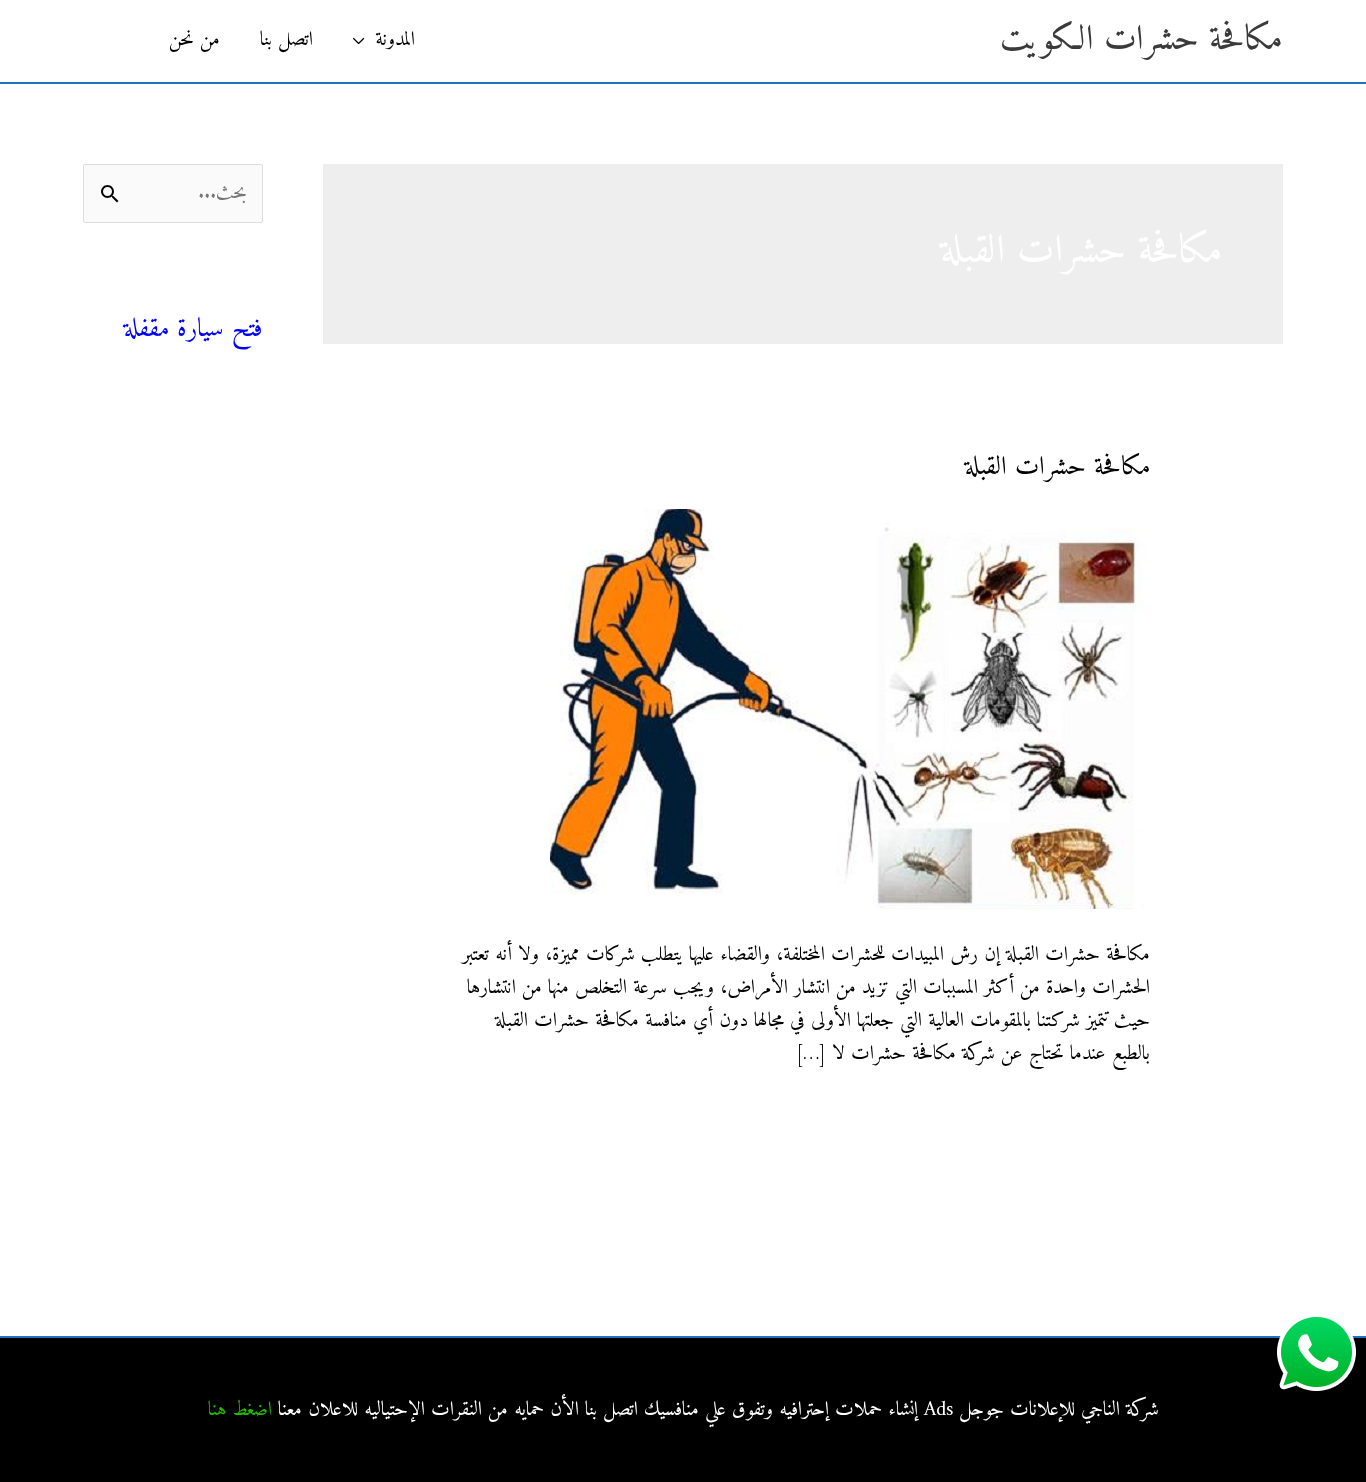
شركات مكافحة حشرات (183, 512)
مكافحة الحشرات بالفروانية (178, 693)
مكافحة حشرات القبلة (1057, 467)
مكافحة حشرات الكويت (1141, 40)
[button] (116, 41)
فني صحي (227, 295)
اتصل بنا (286, 40)
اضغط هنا (240, 1410)
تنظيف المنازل (217, 467)
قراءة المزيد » (1107, 1117)
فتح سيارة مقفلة (193, 329)
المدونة (395, 40)
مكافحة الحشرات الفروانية (180, 908)
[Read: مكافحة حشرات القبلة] (850, 708)
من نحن (194, 40)
